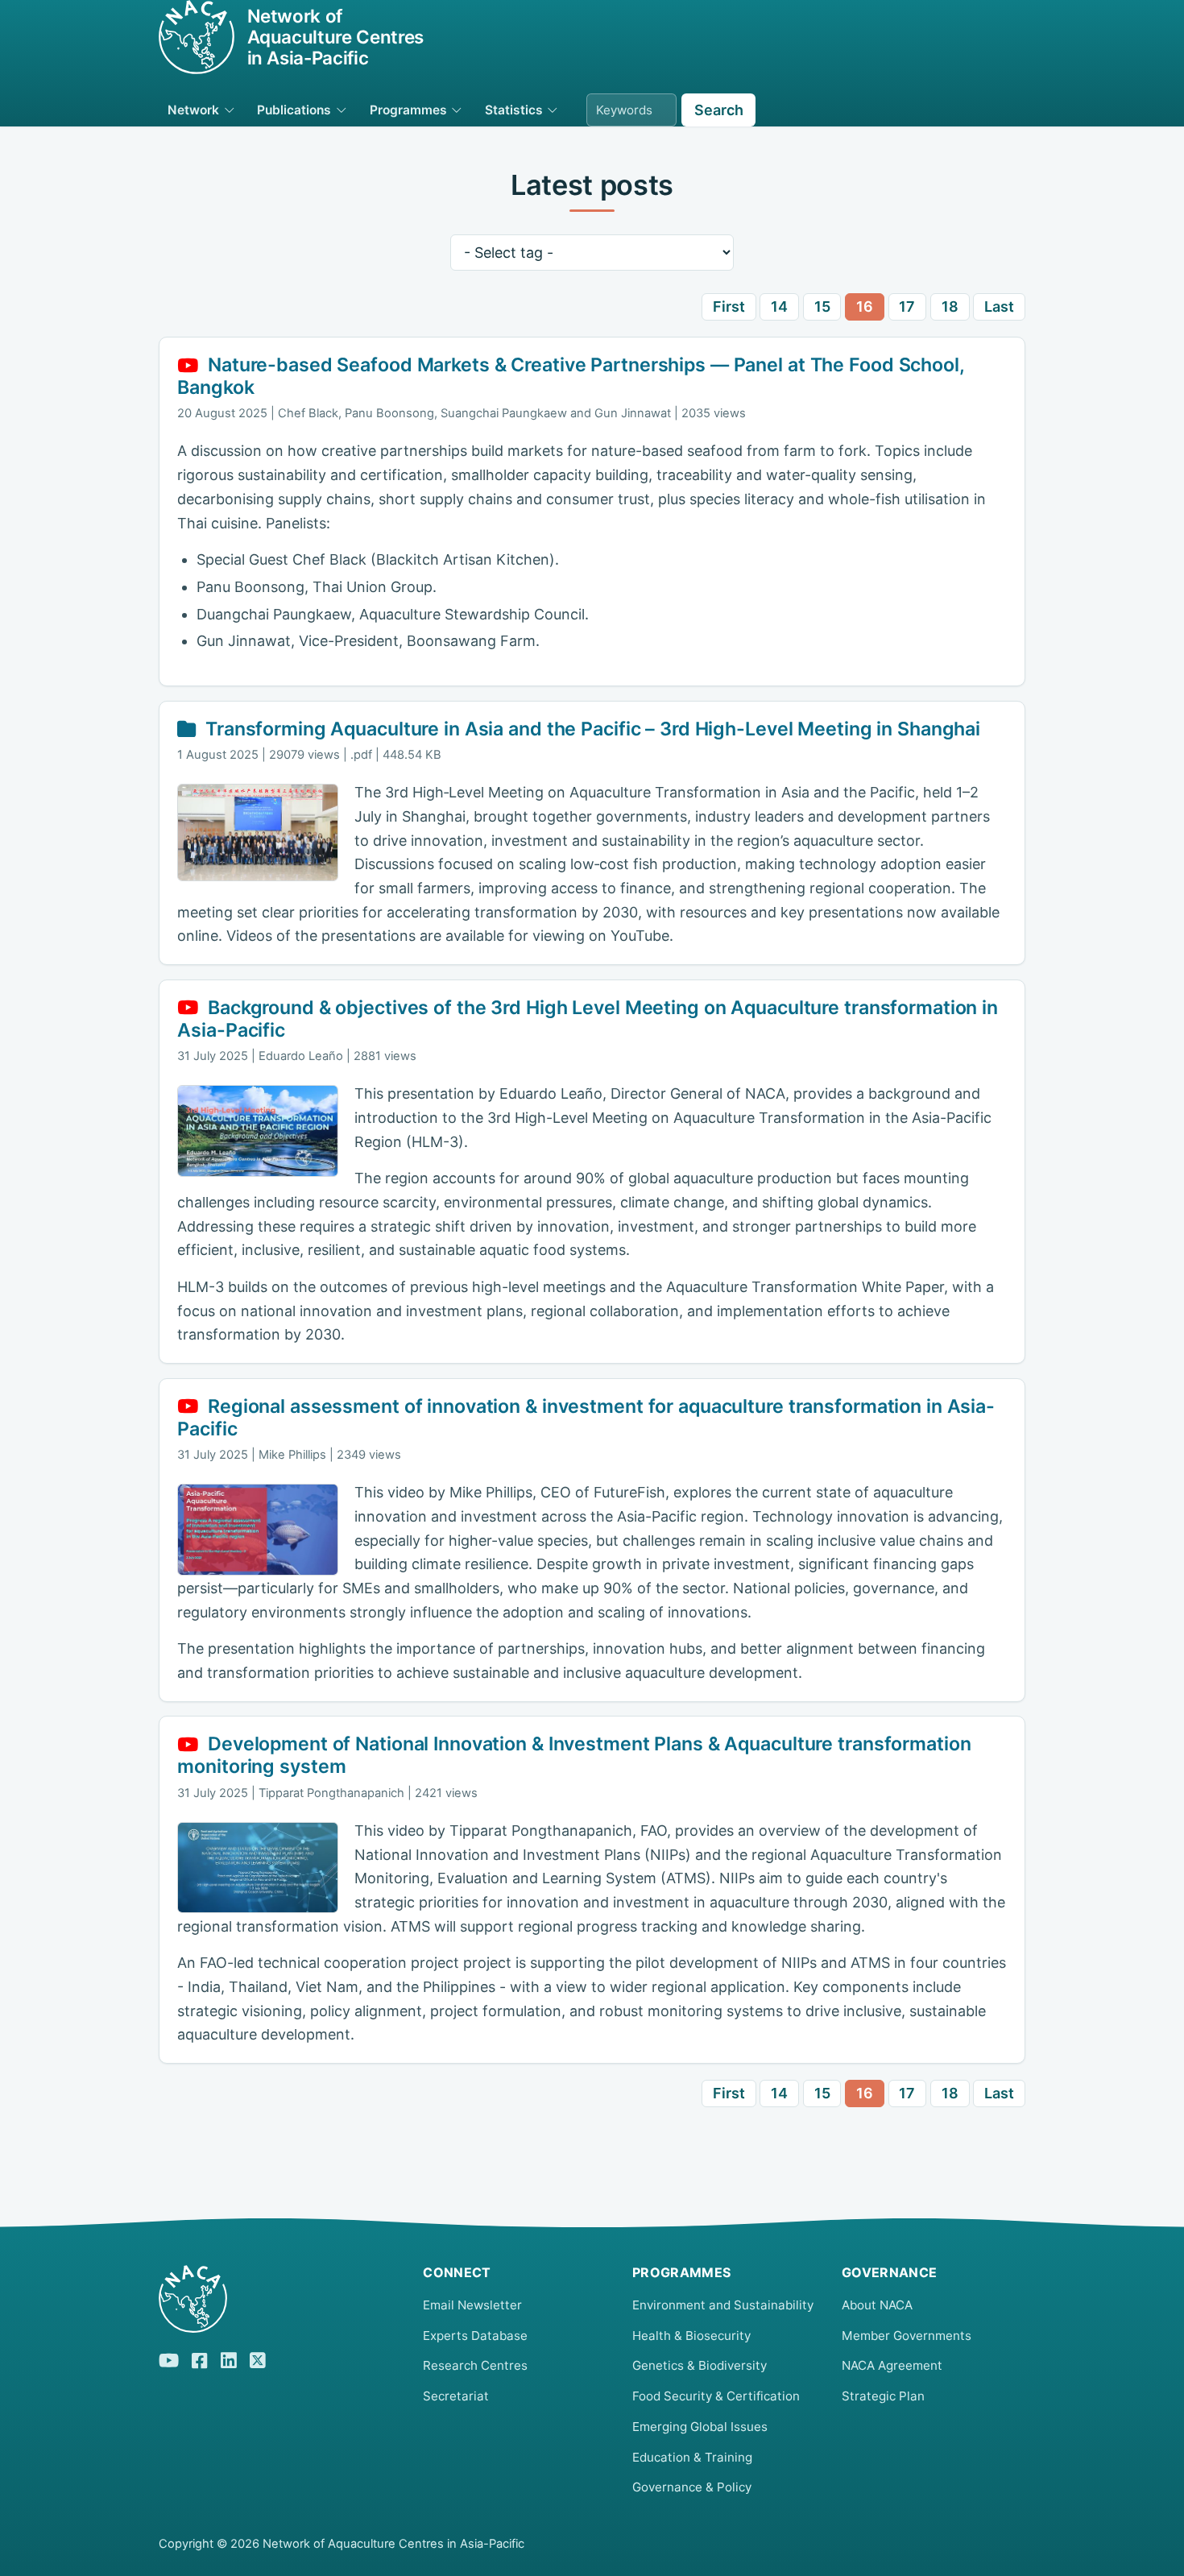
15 (822, 306)
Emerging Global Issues (700, 2427)
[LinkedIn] (229, 2358)
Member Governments (907, 2336)
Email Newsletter (472, 2305)
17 (907, 306)
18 (950, 306)
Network (193, 110)
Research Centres (475, 2365)
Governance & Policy (692, 2487)
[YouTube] (169, 2358)
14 (779, 306)
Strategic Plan (883, 2396)
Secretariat (456, 2396)
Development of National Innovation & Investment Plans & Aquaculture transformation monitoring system (574, 1755)
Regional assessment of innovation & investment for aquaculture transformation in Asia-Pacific (586, 1418)
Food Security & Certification (716, 2396)
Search (719, 110)
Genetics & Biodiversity (700, 2365)
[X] (258, 2358)
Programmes (408, 110)
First (729, 306)
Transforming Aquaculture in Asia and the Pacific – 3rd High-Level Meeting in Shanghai (593, 729)
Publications (294, 110)
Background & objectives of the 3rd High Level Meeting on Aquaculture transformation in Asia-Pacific (588, 1019)
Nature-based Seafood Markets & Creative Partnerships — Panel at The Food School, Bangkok (570, 376)
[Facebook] (200, 2359)
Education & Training (692, 2457)
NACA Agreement (892, 2365)
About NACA (877, 2305)
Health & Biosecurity (691, 2336)
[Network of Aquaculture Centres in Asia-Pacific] (278, 2299)
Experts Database (475, 2336)
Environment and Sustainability (723, 2305)
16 (865, 306)
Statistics (514, 110)
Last (999, 306)
